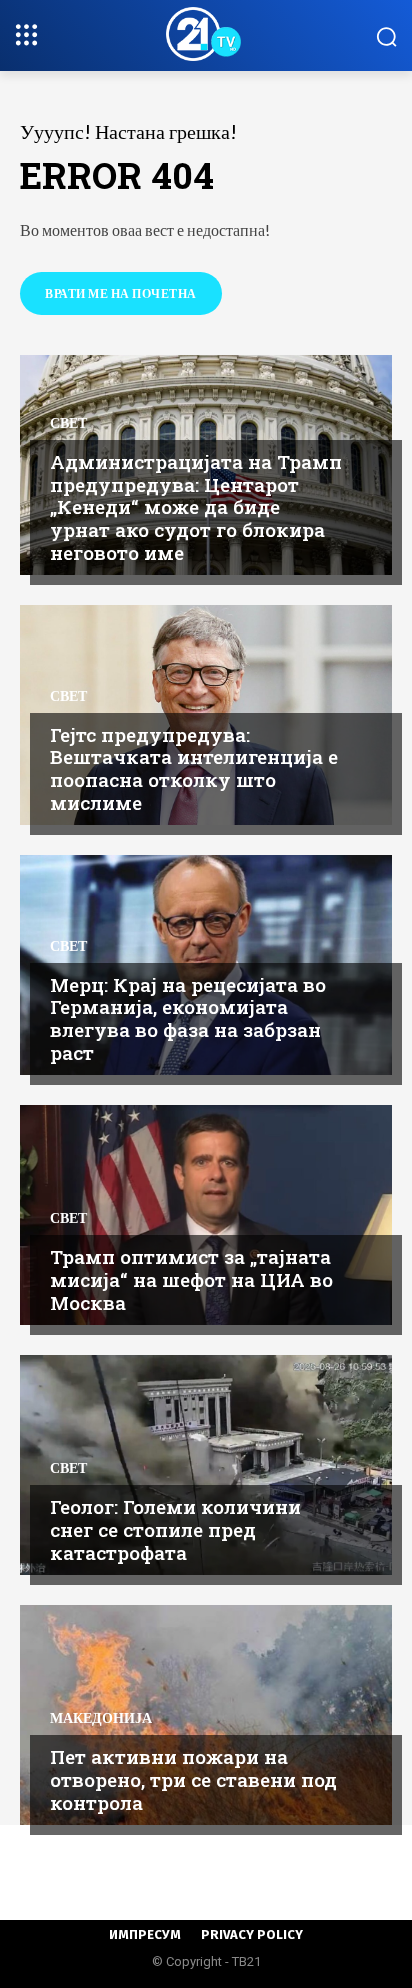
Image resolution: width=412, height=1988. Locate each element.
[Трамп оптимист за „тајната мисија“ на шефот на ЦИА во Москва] (206, 1215)
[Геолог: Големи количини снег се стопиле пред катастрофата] (206, 1465)
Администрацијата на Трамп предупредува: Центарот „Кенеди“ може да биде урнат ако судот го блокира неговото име (196, 507)
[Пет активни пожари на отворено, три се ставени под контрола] (206, 1715)
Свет (68, 423)
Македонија (101, 1718)
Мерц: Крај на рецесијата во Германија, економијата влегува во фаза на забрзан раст (188, 1018)
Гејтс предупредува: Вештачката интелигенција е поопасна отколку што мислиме (194, 768)
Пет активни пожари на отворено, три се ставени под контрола (193, 1779)
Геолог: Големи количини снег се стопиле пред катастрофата (175, 1529)
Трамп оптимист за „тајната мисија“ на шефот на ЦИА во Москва (191, 1279)
